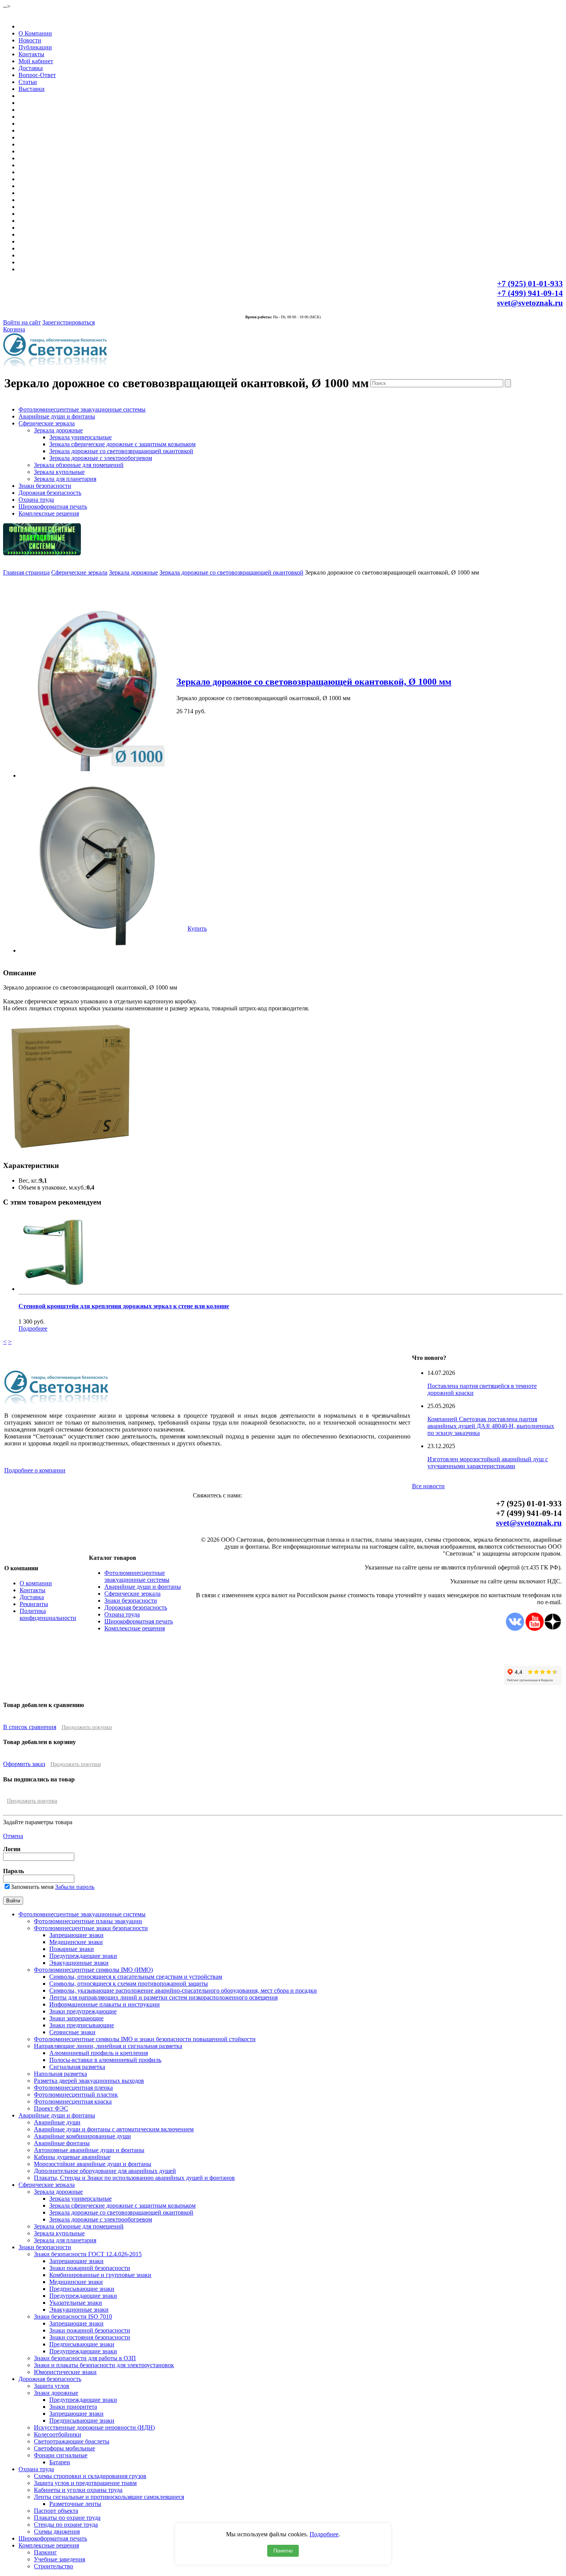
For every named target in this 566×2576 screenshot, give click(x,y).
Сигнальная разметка (77, 2067)
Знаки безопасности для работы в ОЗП (85, 2358)
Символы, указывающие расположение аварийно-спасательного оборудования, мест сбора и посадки (183, 1990)
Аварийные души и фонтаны (57, 416)
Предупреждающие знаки (83, 1956)
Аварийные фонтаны (62, 2143)
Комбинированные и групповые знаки (100, 2275)
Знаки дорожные (56, 2393)
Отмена (13, 1836)
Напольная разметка (60, 2074)
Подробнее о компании (35, 1470)
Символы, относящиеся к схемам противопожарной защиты (129, 1984)
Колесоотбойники (58, 2434)
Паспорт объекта (56, 2511)
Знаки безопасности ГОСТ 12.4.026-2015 (88, 2254)
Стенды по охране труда (66, 2525)
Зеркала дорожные (58, 430)
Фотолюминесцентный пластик (76, 2095)
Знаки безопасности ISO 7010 (73, 2316)
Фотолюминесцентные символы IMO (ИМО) (93, 1970)
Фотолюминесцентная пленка (73, 2088)
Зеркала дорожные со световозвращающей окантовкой (121, 451)
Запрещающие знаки (76, 1935)
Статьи (28, 82)
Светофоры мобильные (64, 2448)
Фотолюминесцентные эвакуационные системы (82, 409)
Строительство (54, 2566)
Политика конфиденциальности (48, 1614)
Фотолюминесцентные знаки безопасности (91, 1928)
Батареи (60, 2462)
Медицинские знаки (76, 1942)
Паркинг (45, 2552)
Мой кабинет (36, 61)
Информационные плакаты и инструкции (105, 2004)
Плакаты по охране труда (67, 2518)
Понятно (283, 2551)
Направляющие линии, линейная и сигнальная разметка (108, 2046)
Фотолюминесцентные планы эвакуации (88, 1921)
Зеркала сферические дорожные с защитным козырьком (122, 444)
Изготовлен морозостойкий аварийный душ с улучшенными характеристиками (488, 1463)
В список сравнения (30, 1727)
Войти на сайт (22, 322)
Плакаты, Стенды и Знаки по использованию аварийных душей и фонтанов (134, 2178)
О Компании (35, 33)
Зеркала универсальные (80, 437)
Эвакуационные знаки (79, 1963)
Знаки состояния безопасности (90, 2337)
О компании (36, 1583)
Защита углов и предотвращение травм (85, 2483)
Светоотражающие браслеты (72, 2441)
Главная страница (26, 572)
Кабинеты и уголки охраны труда (78, 2490)
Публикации (35, 47)
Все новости (428, 1486)
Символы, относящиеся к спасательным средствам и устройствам (136, 1977)
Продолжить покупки (87, 1727)
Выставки (32, 89)
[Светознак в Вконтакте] (515, 1629)
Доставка (31, 68)
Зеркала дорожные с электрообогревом (101, 458)
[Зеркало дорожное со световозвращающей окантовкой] (97, 775)
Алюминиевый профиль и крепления (99, 2053)
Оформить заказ (24, 1764)
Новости (30, 40)
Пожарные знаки (72, 1949)
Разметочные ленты (75, 2504)
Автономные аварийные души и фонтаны (89, 2150)
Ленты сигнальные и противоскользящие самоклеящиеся (109, 2497)
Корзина (14, 329)
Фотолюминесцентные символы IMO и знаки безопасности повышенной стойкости (145, 2039)
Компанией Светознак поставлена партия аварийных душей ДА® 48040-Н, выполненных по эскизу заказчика (491, 1426)
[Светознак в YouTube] (535, 1629)
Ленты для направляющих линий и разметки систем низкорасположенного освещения (163, 1997)
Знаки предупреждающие (83, 2011)
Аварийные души (57, 2122)
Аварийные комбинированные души (82, 2136)
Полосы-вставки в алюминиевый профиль (105, 2060)
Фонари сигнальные (61, 2455)
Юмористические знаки (65, 2372)
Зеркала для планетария (65, 479)
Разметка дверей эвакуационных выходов (89, 2081)
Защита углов (52, 2386)
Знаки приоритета (73, 2407)
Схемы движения (57, 2531)
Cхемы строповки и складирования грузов (90, 2476)
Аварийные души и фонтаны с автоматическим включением (114, 2129)
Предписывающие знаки (82, 2289)
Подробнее (324, 2534)
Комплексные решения (49, 513)
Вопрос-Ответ (37, 75)
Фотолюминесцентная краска (73, 2101)
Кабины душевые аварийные (72, 2157)
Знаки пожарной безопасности (90, 2268)
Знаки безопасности (45, 486)
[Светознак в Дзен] (553, 1629)
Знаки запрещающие (76, 2018)
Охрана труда (36, 500)
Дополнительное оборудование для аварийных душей (105, 2171)
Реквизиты (34, 1604)
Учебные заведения (59, 2559)
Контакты (31, 54)
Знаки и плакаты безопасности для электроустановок (104, 2365)
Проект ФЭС (51, 2108)
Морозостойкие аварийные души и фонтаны (93, 2164)
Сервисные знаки (72, 2032)
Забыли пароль (75, 1887)
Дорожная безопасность (50, 493)
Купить (197, 928)
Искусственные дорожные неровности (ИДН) (94, 2427)
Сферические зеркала (47, 423)
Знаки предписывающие (82, 2025)
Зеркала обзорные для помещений (79, 465)
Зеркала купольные (59, 472)
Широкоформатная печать (53, 507)
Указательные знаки (76, 2303)
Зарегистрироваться (69, 322)
